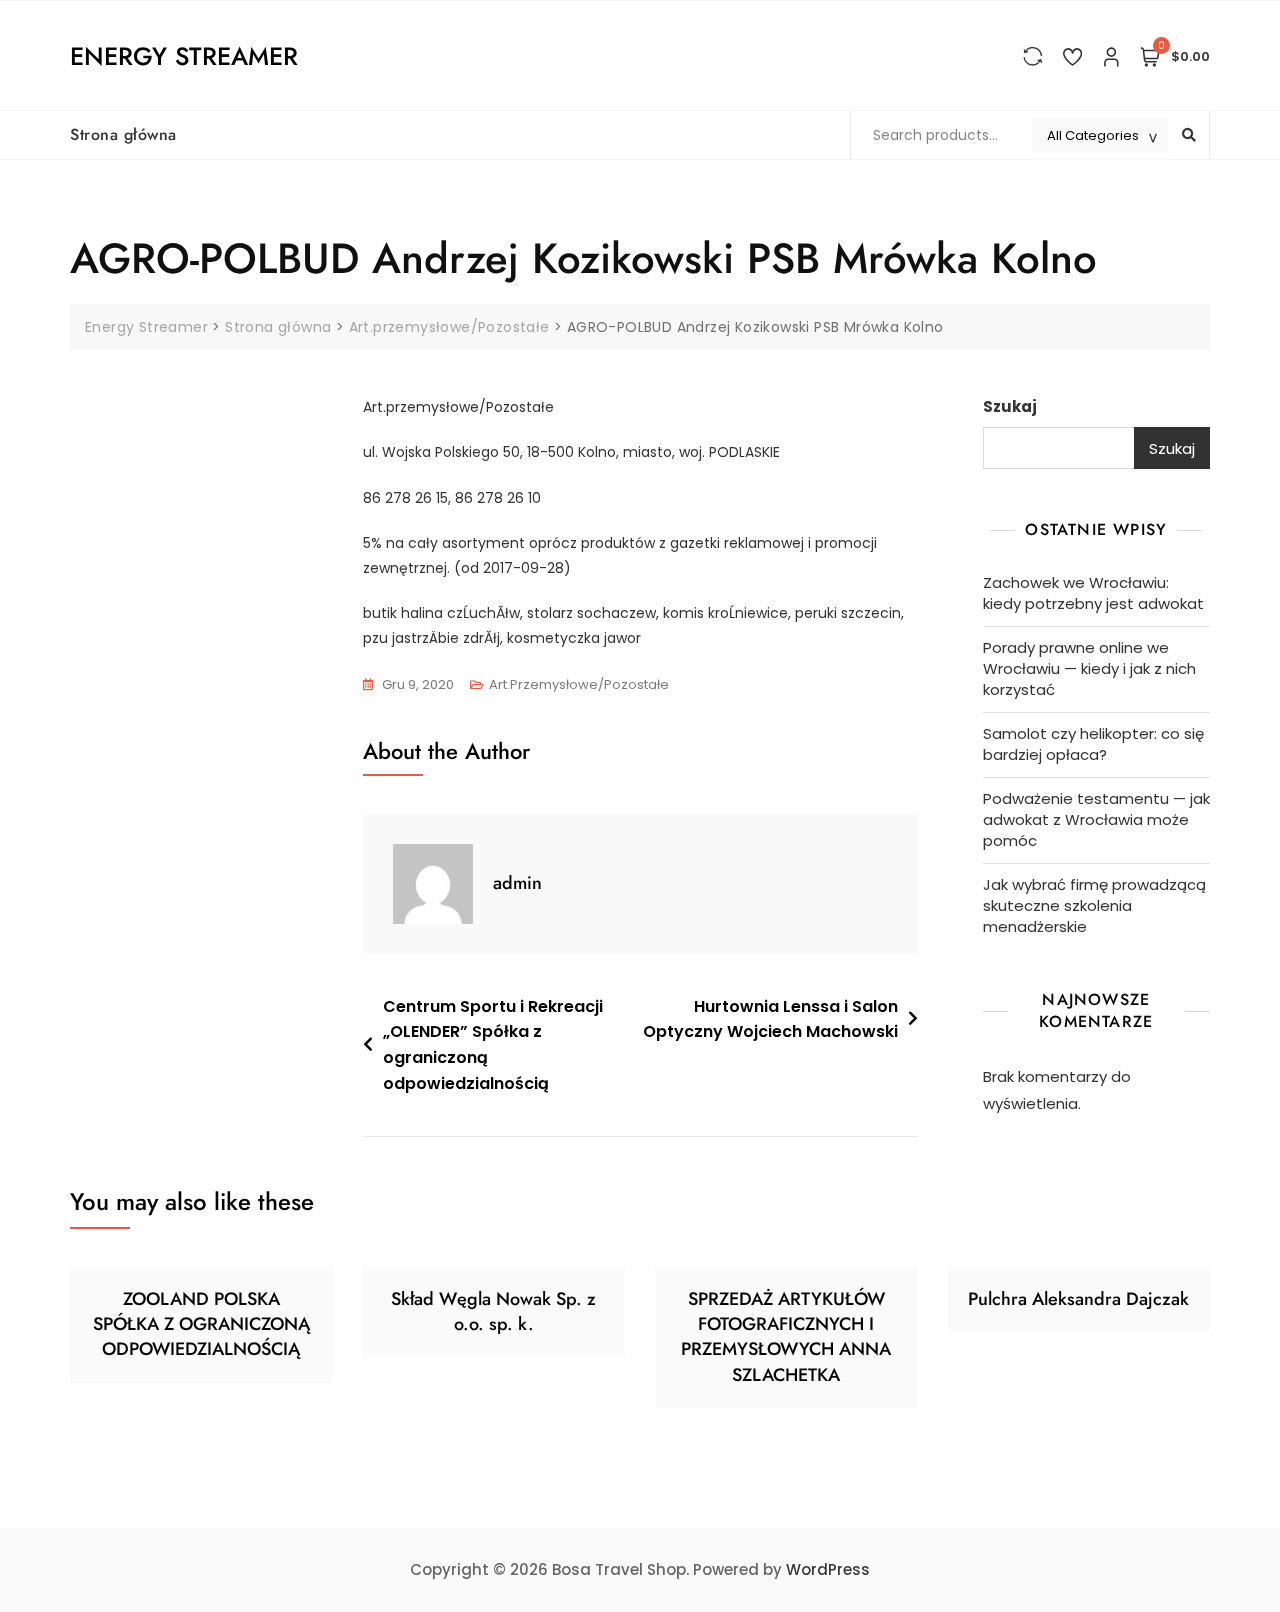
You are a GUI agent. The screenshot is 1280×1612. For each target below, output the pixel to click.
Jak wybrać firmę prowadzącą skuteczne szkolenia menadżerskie (1094, 905)
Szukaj (1010, 406)
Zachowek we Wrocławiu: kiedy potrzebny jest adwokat (1093, 593)
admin (517, 883)
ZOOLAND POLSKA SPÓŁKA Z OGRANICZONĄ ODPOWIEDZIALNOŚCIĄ (201, 1324)
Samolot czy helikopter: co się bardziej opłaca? (1093, 744)
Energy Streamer (184, 56)
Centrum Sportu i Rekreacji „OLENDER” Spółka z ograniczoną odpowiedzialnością (493, 1045)
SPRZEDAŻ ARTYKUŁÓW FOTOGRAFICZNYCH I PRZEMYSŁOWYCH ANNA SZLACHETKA (786, 1337)
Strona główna (123, 134)
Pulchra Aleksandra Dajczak (1078, 1299)
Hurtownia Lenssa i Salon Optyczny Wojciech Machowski (770, 1019)
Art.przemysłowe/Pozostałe (579, 684)
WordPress (828, 1569)
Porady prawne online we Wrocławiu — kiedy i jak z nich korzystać (1089, 668)
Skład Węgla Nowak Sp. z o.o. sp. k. (493, 1311)
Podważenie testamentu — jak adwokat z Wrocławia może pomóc (1096, 819)
